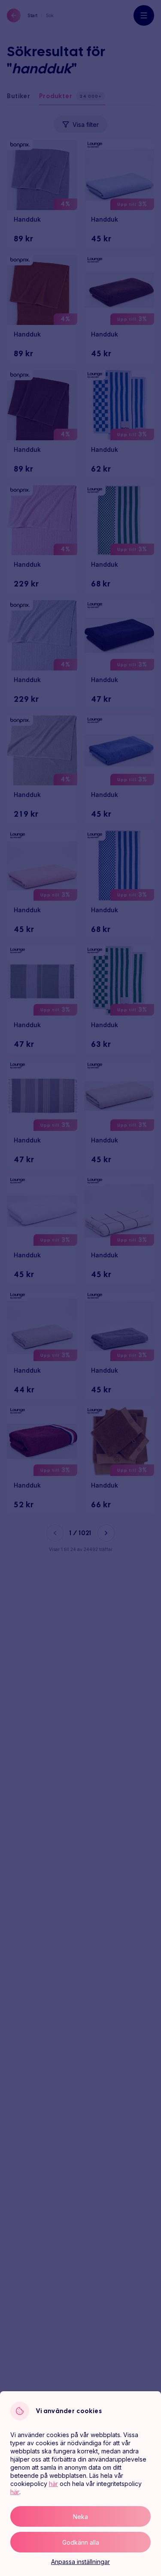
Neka (80, 2517)
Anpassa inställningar (80, 2562)
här (53, 2484)
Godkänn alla (81, 2542)
